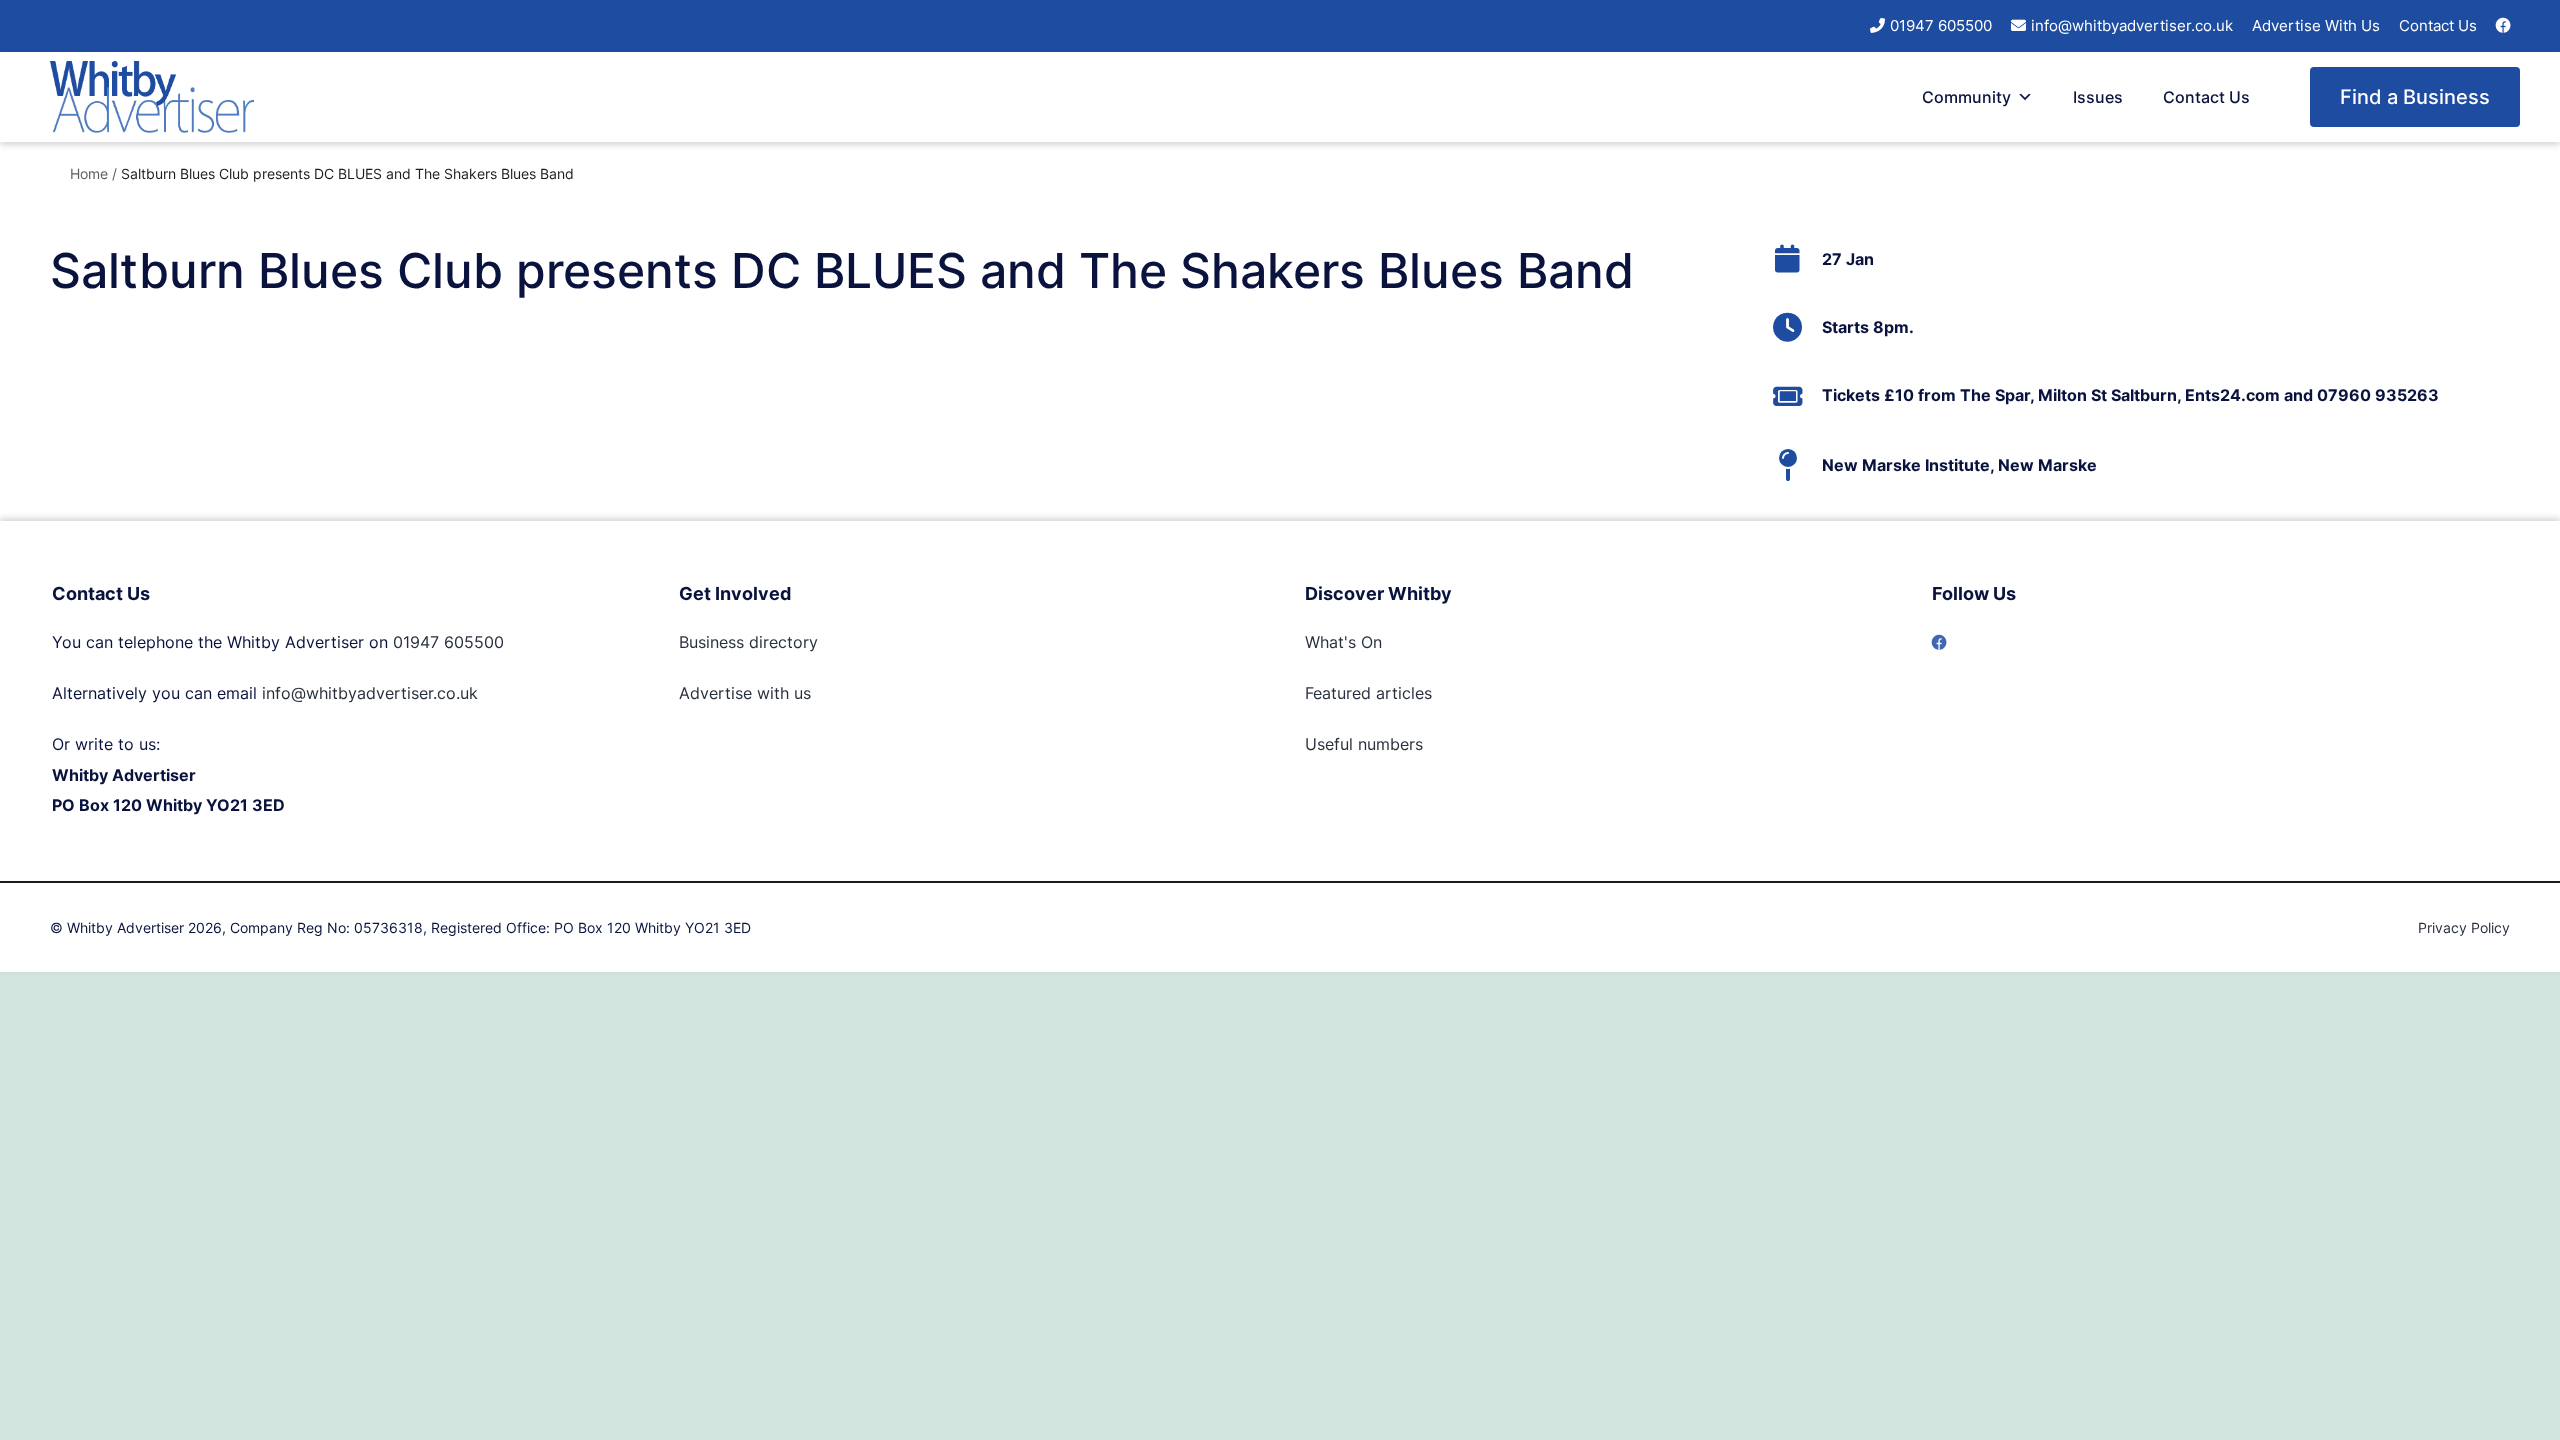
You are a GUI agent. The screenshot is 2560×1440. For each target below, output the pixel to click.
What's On (1343, 642)
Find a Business (2415, 97)
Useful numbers (1364, 744)
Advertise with (734, 693)
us (800, 693)
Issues (2098, 97)
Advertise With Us (2316, 25)
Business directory (748, 642)
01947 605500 (1941, 25)
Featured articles (1368, 693)
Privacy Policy (2464, 927)
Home (89, 173)
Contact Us (2438, 25)
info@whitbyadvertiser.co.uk (2132, 25)
